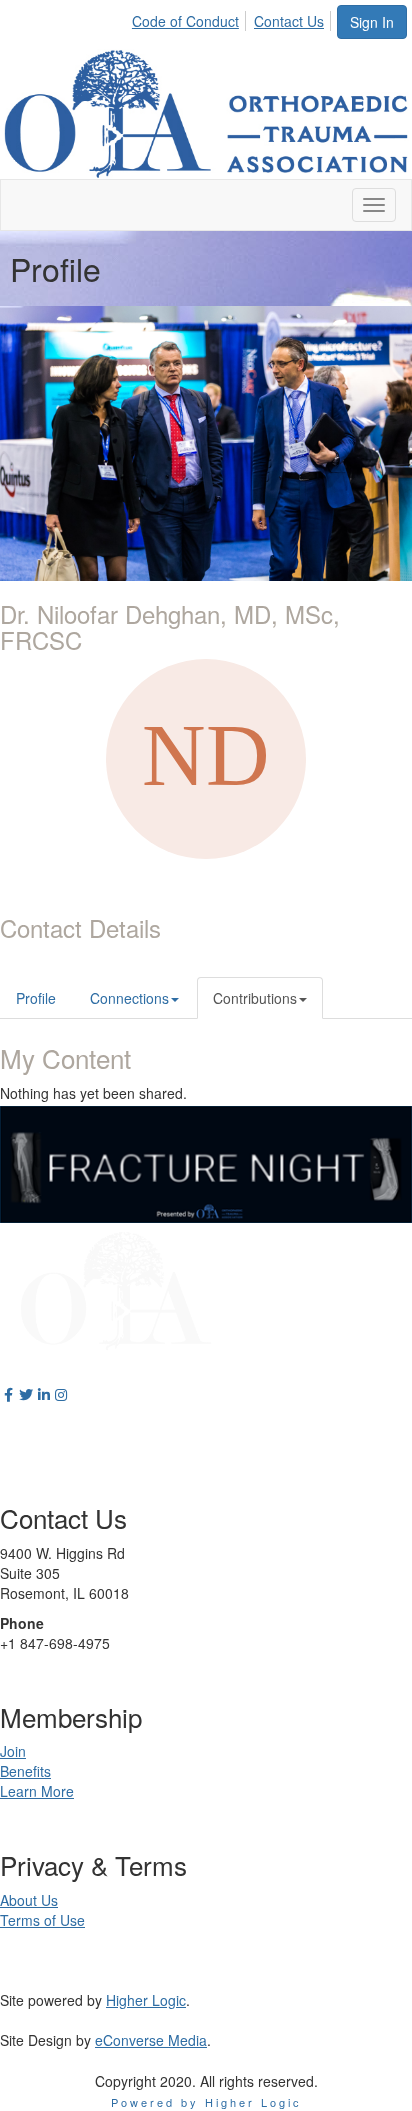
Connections (129, 998)
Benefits (25, 1771)
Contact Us (289, 21)
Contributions (255, 998)
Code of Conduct (185, 21)
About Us (29, 1900)
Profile (36, 998)
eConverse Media (151, 2040)
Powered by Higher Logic (206, 2102)
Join (13, 1751)
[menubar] (233, 18)
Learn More (37, 1791)
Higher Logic (146, 2000)
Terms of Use (42, 1920)
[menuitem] (191, 18)
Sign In (372, 22)
